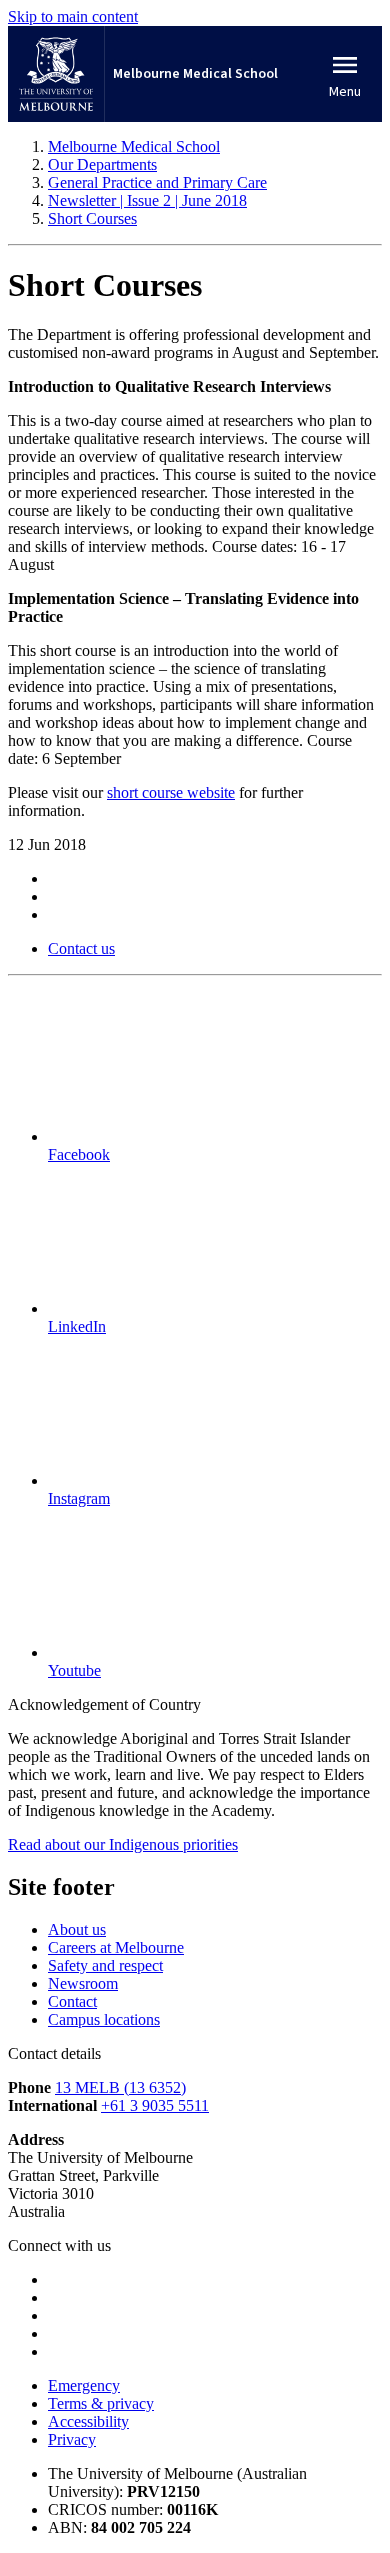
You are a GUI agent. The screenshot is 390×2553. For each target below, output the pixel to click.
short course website (171, 792)
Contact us (81, 948)
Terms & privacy (101, 2403)
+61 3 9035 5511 (155, 2105)
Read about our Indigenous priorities (123, 1844)
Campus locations (104, 2019)
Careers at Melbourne (116, 1947)
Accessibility (88, 2421)
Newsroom (83, 1983)
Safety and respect (105, 1965)
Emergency (84, 2385)
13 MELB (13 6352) (120, 2087)
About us (77, 1929)
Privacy (72, 2439)
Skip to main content (73, 16)
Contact (72, 2001)
